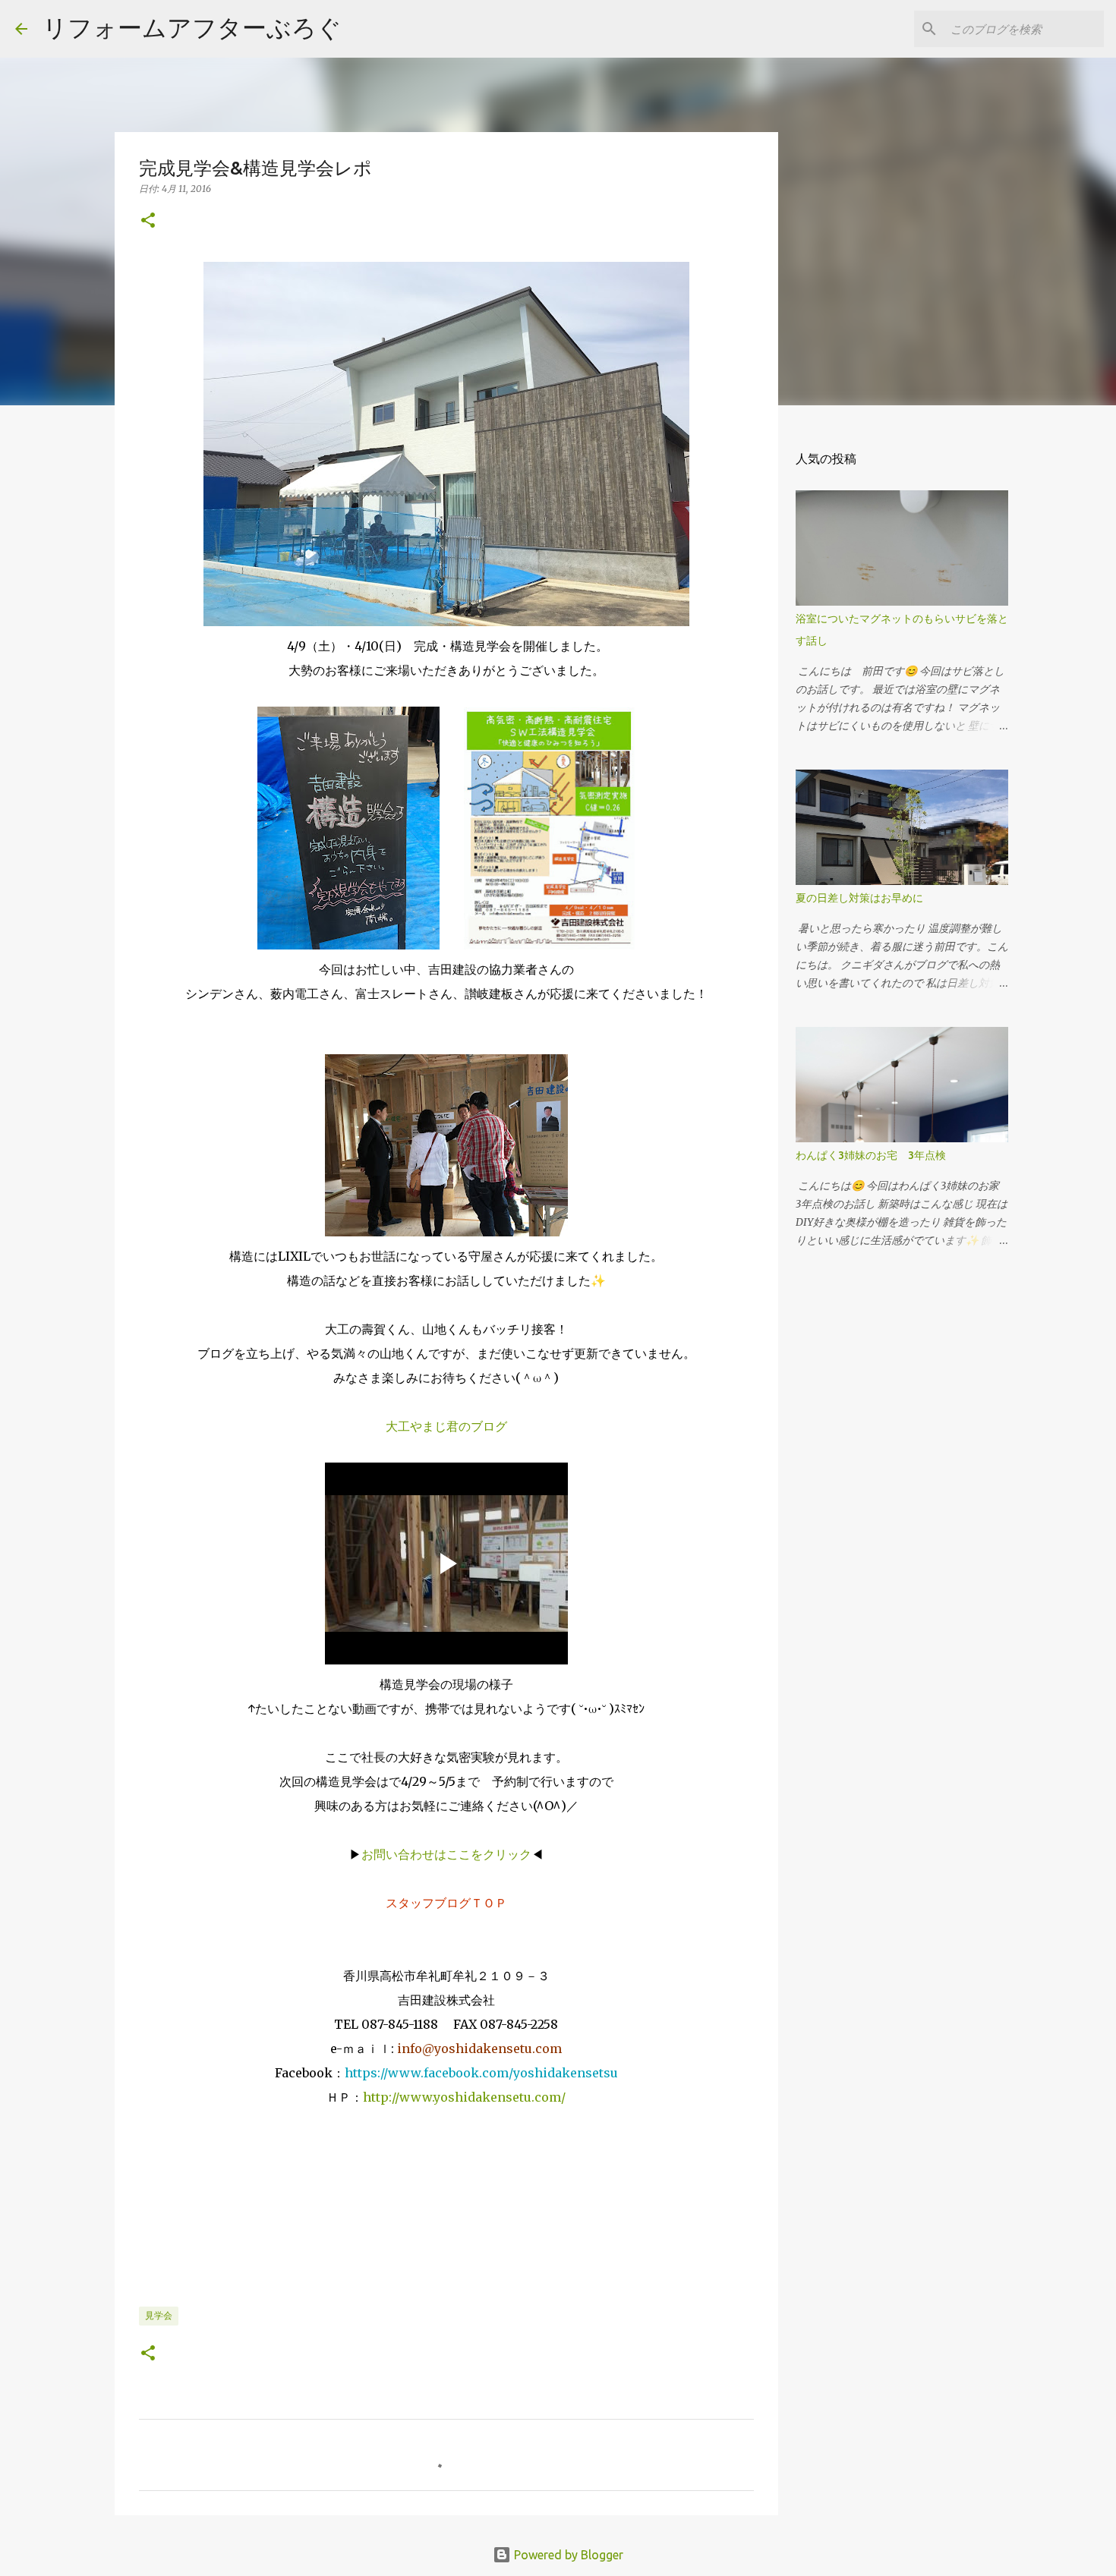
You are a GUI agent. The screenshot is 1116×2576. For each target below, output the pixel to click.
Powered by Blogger (567, 2555)
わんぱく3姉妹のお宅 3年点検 (876, 1155)
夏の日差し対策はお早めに (859, 898)
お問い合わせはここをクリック (446, 1854)
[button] (148, 221)
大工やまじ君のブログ (446, 1426)
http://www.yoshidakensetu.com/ (464, 2097)
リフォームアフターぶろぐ (192, 27)
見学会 (159, 2315)
